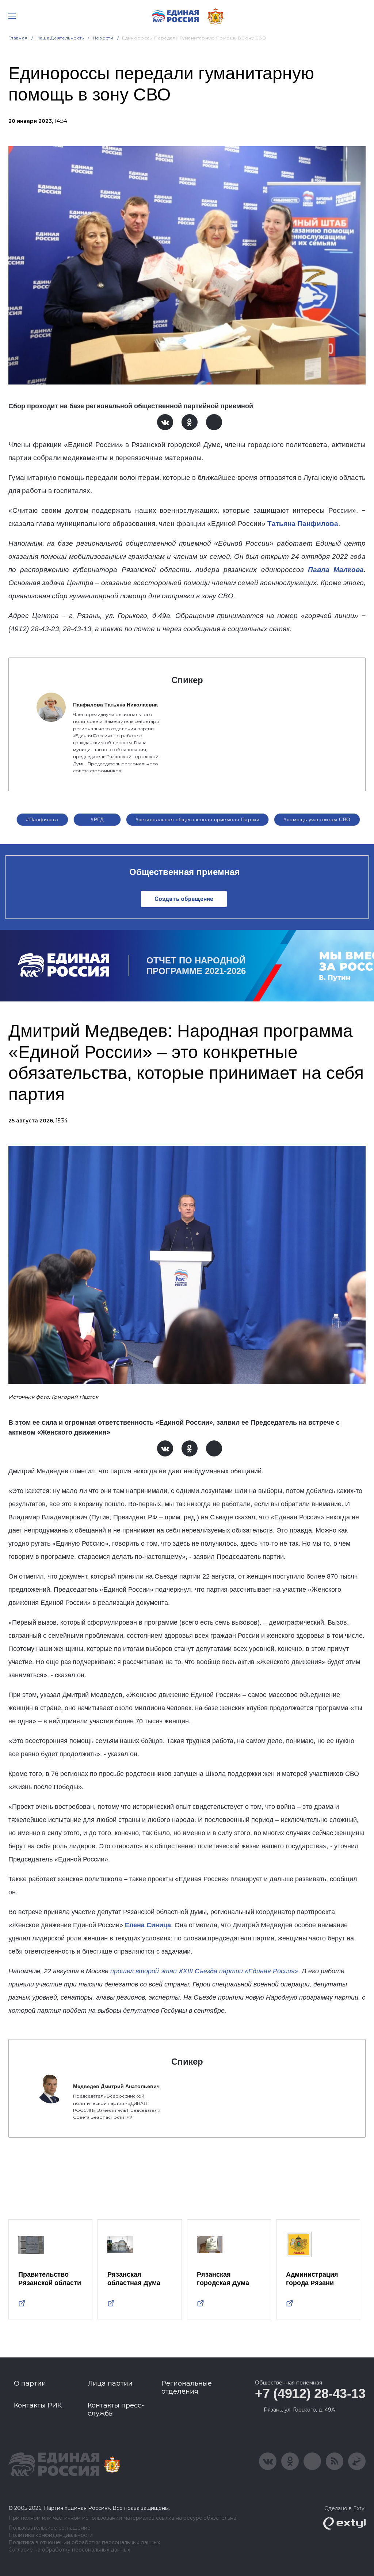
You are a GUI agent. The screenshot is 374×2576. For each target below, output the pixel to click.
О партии (30, 2383)
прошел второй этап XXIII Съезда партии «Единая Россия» (204, 1971)
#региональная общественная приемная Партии (198, 819)
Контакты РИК (38, 2405)
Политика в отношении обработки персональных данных (84, 2543)
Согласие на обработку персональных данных (69, 2550)
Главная (18, 38)
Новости (103, 38)
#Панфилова (42, 819)
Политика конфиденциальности (51, 2535)
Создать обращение (184, 899)
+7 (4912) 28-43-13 (310, 2393)
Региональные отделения (187, 2387)
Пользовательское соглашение (49, 2528)
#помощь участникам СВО (317, 819)
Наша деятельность (60, 38)
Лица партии (110, 2383)
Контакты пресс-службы (116, 2409)
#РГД (97, 819)
